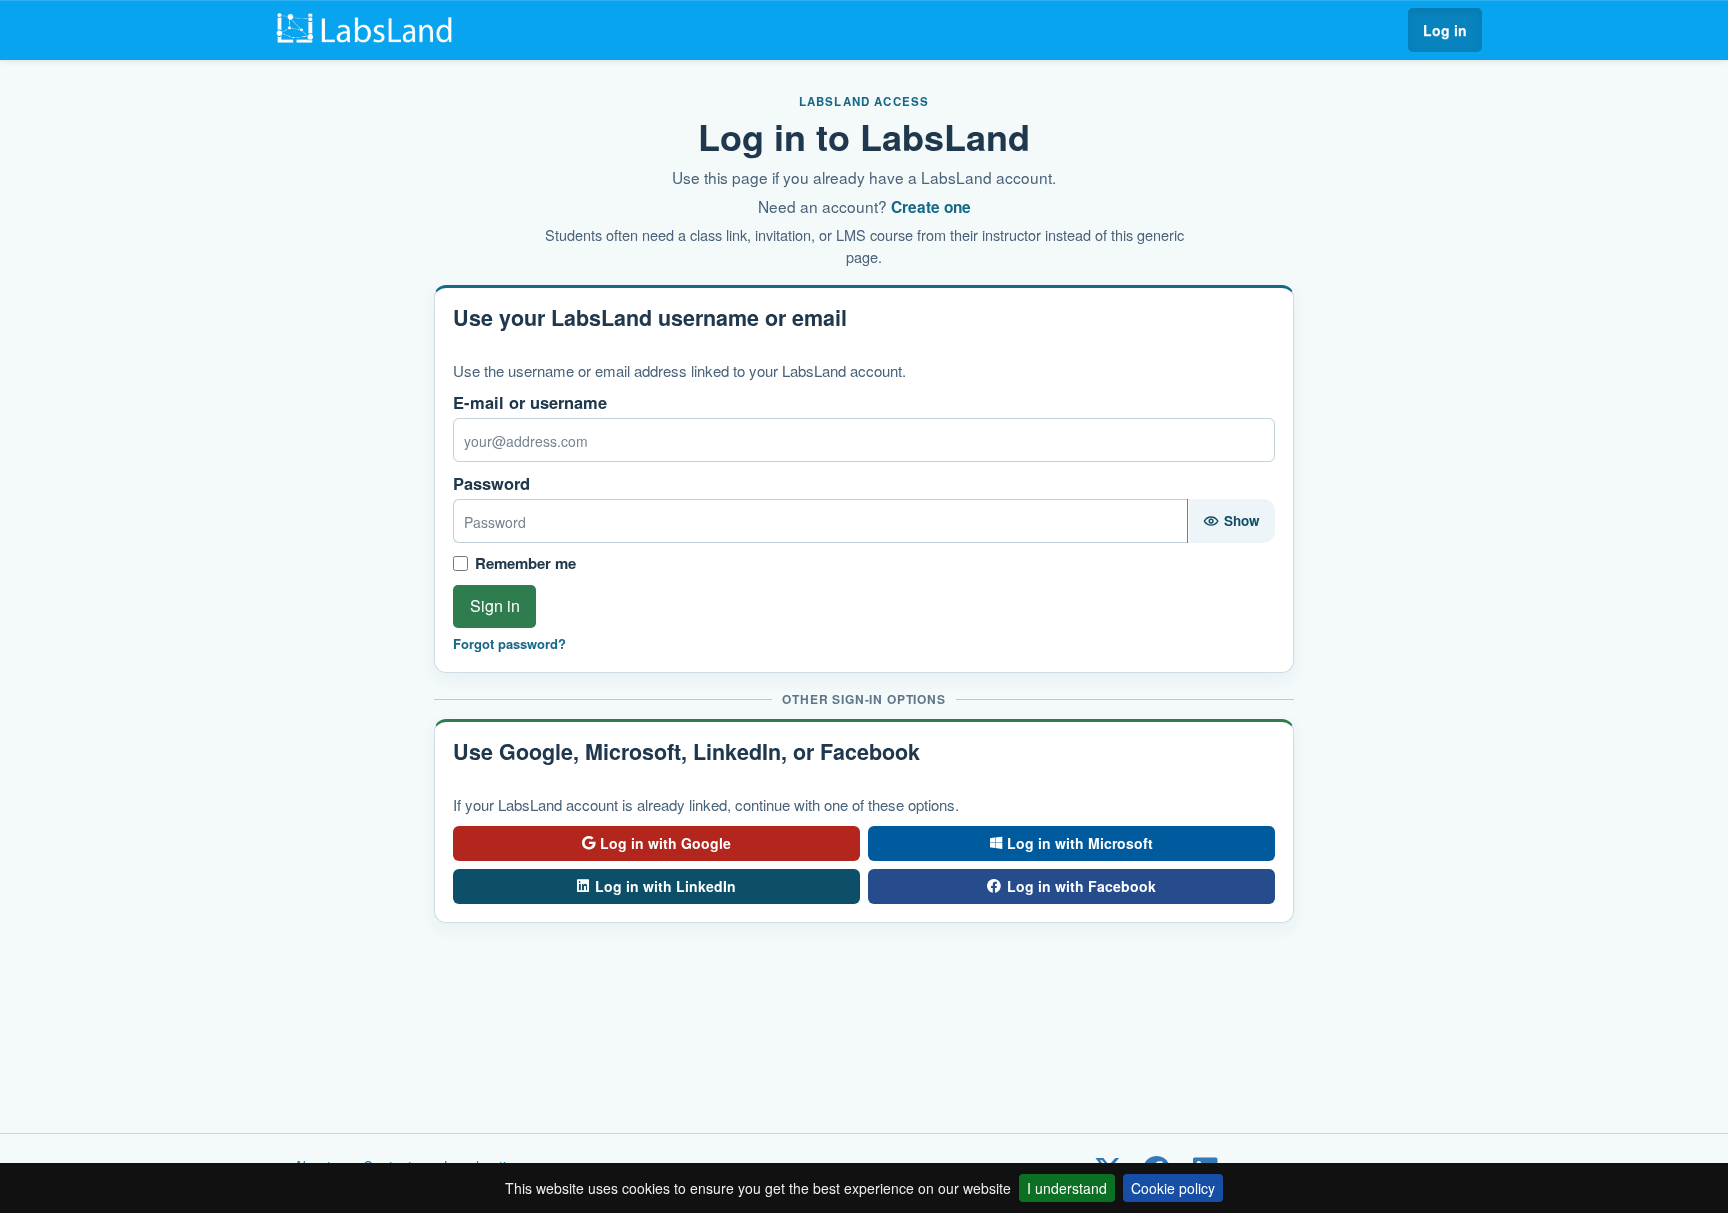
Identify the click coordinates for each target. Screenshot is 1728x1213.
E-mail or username (530, 402)
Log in (1445, 30)
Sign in (495, 605)
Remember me (525, 563)
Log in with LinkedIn (665, 886)
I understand (1067, 1188)
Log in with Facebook (1081, 886)
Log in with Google (665, 843)
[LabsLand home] (369, 30)
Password (491, 483)
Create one (931, 207)
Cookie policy (1173, 1188)
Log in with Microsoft (1080, 843)
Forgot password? (509, 644)
